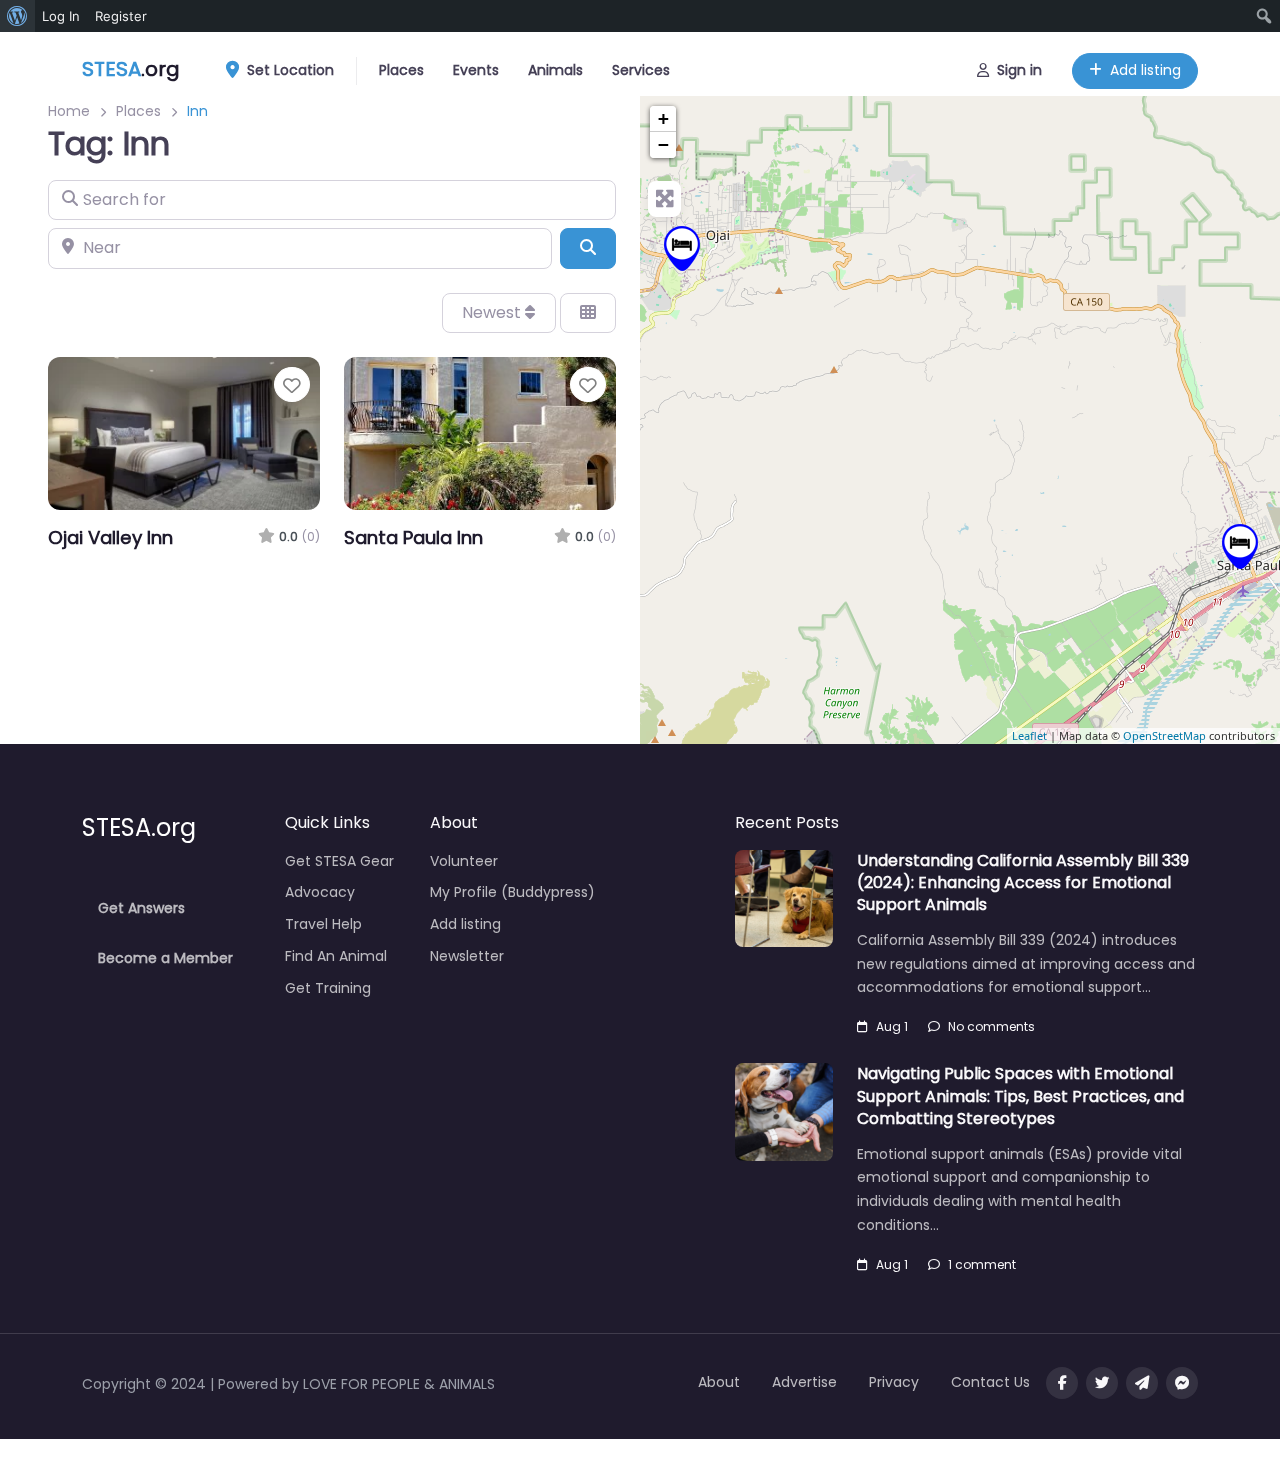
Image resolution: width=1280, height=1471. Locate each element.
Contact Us (990, 1382)
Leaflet (1029, 735)
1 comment (982, 1264)
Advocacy (320, 892)
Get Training (328, 988)
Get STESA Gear (339, 861)
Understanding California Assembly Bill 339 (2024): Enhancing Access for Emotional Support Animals (1023, 883)
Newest (493, 312)
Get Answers (141, 908)
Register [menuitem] (121, 16)
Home (69, 111)
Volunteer (464, 861)
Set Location (290, 70)
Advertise (804, 1382)
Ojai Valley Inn (110, 537)
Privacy (894, 1382)
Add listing (1145, 70)
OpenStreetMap (1164, 735)
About (719, 1382)
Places (401, 70)
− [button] (663, 144)
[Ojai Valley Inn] (682, 248)
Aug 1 (892, 1026)
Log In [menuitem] (61, 16)
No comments (991, 1026)
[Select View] (588, 313)
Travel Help (323, 924)
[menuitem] (17, 16)
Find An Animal (336, 956)
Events (476, 70)
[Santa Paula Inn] (1240, 546)
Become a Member (165, 958)
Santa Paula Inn (413, 537)
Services (641, 70)
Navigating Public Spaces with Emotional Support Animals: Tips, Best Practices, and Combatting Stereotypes (1020, 1096)
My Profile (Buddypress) (512, 892)
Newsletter (467, 956)
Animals (555, 70)
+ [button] (663, 118)
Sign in (1019, 70)
